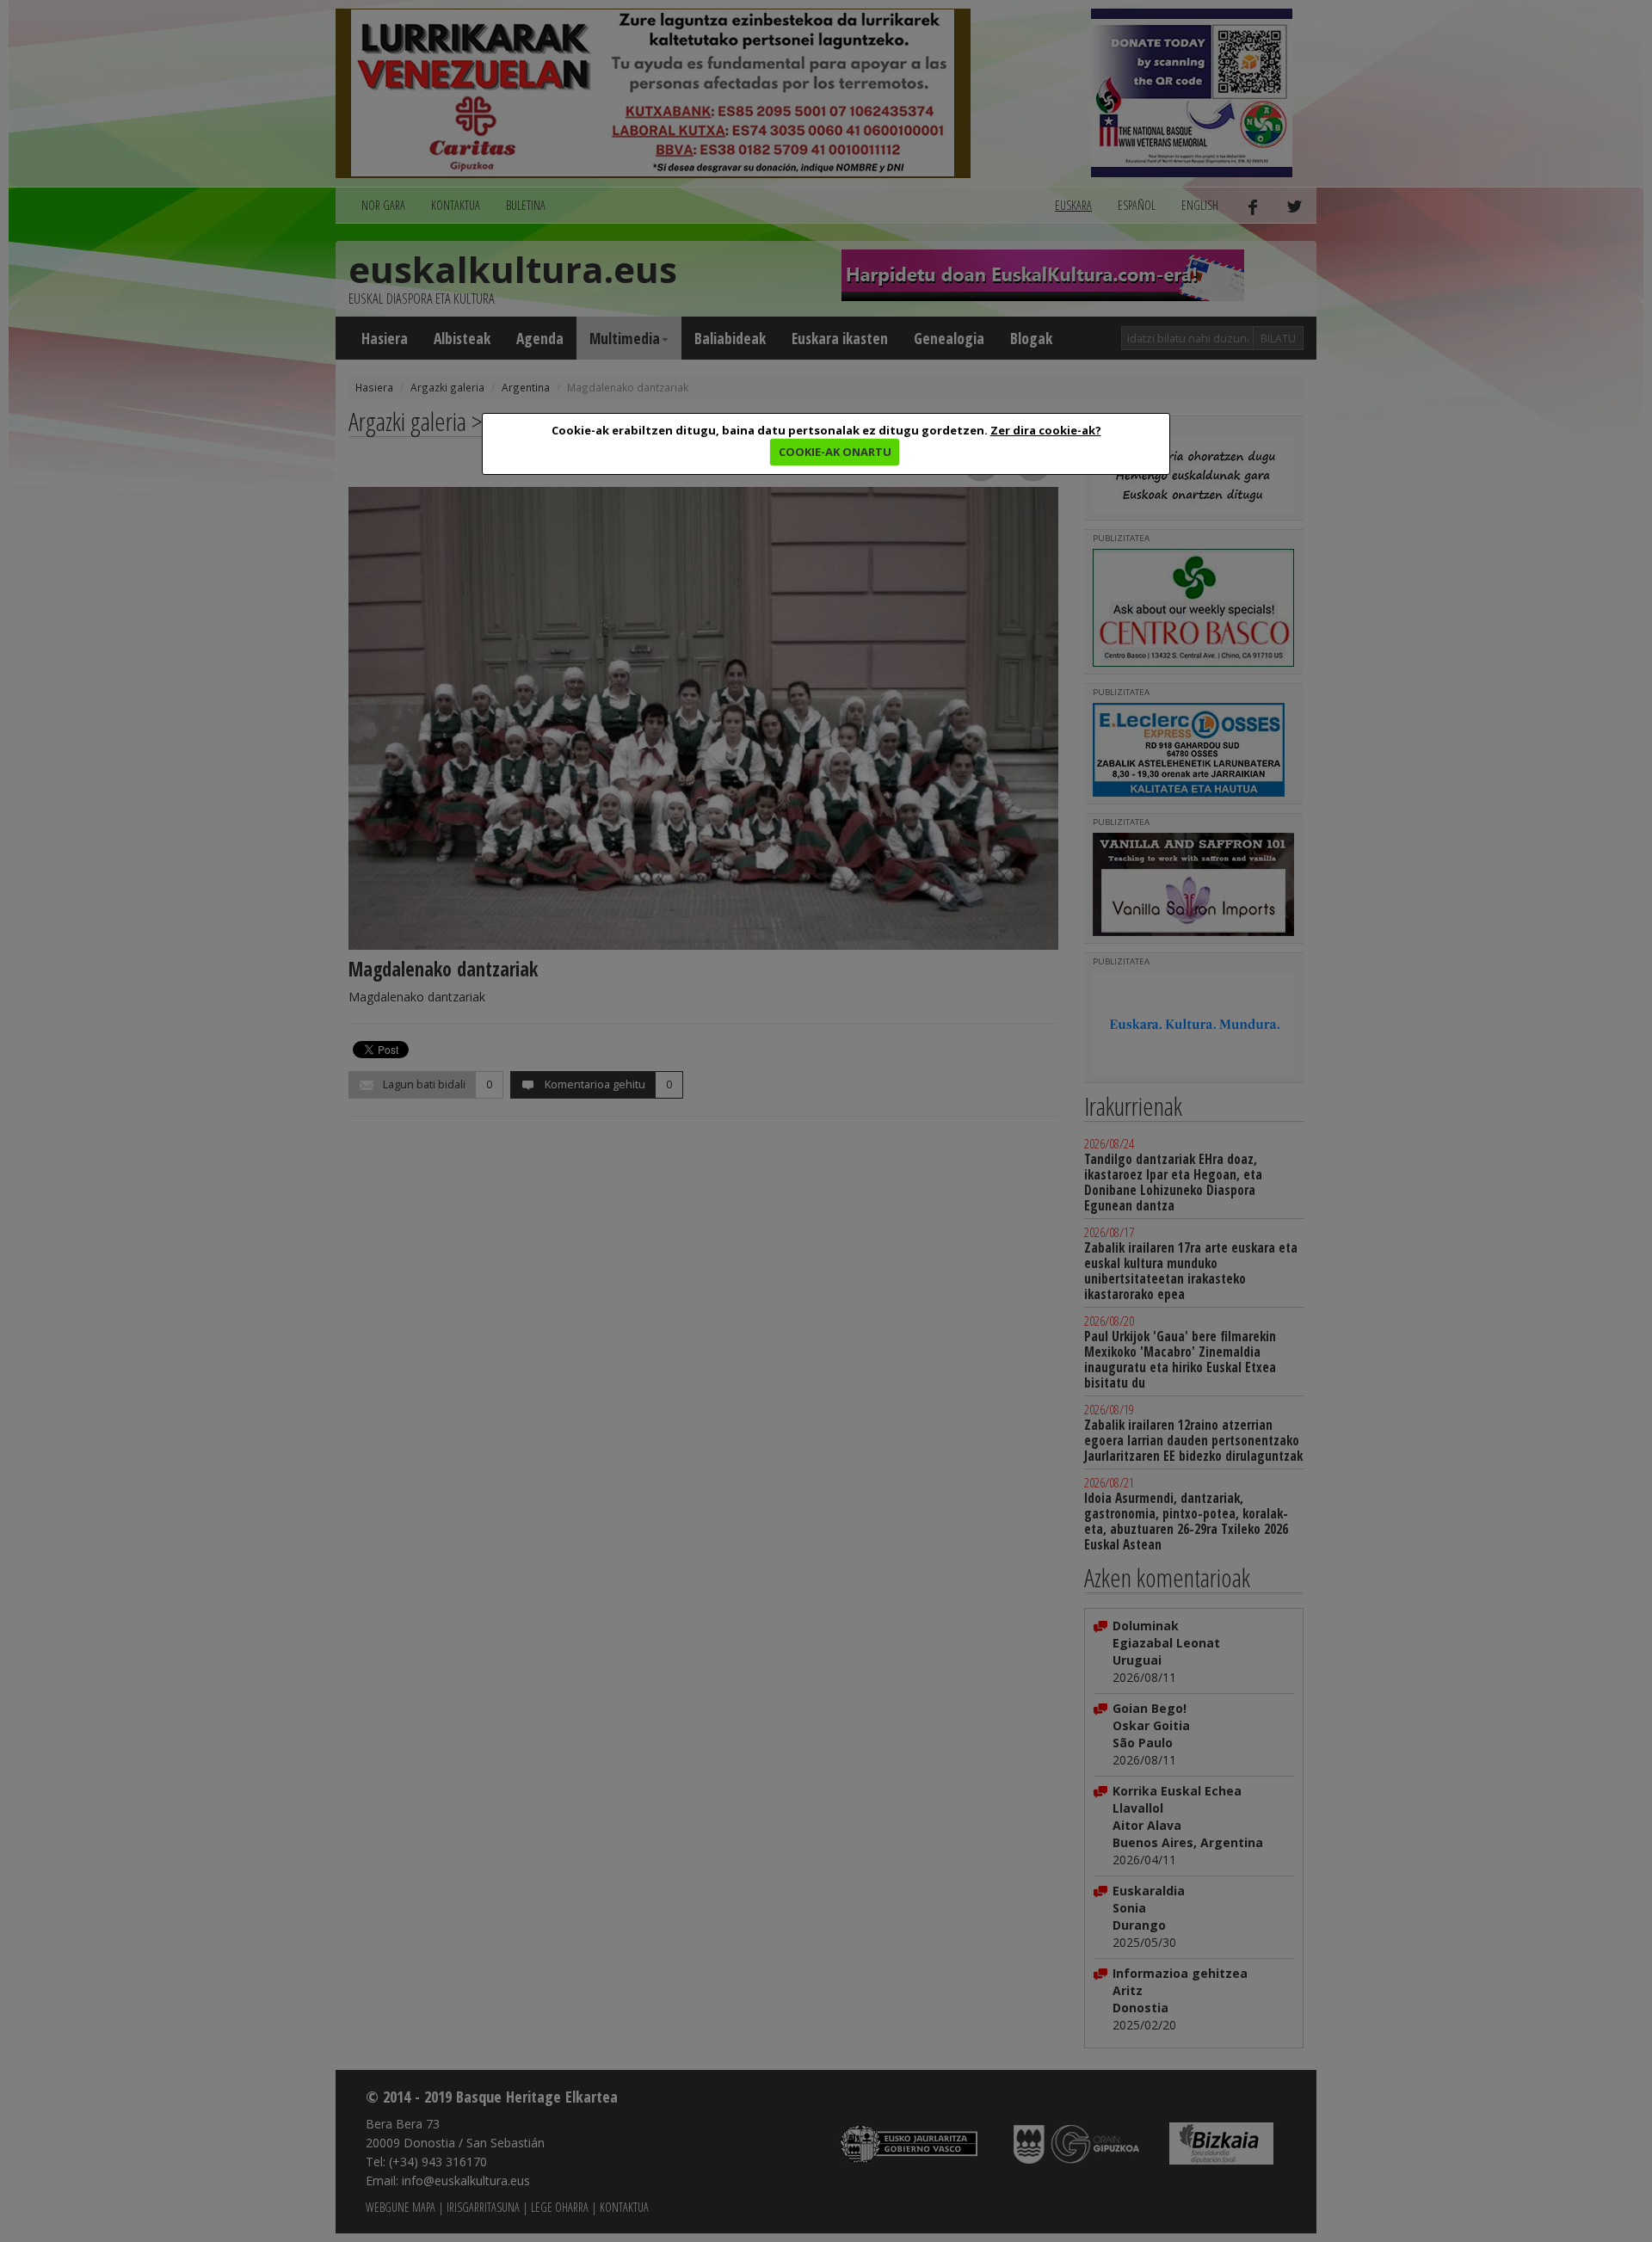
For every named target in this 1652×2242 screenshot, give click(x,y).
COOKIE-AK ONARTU (835, 452)
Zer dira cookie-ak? (1046, 430)
